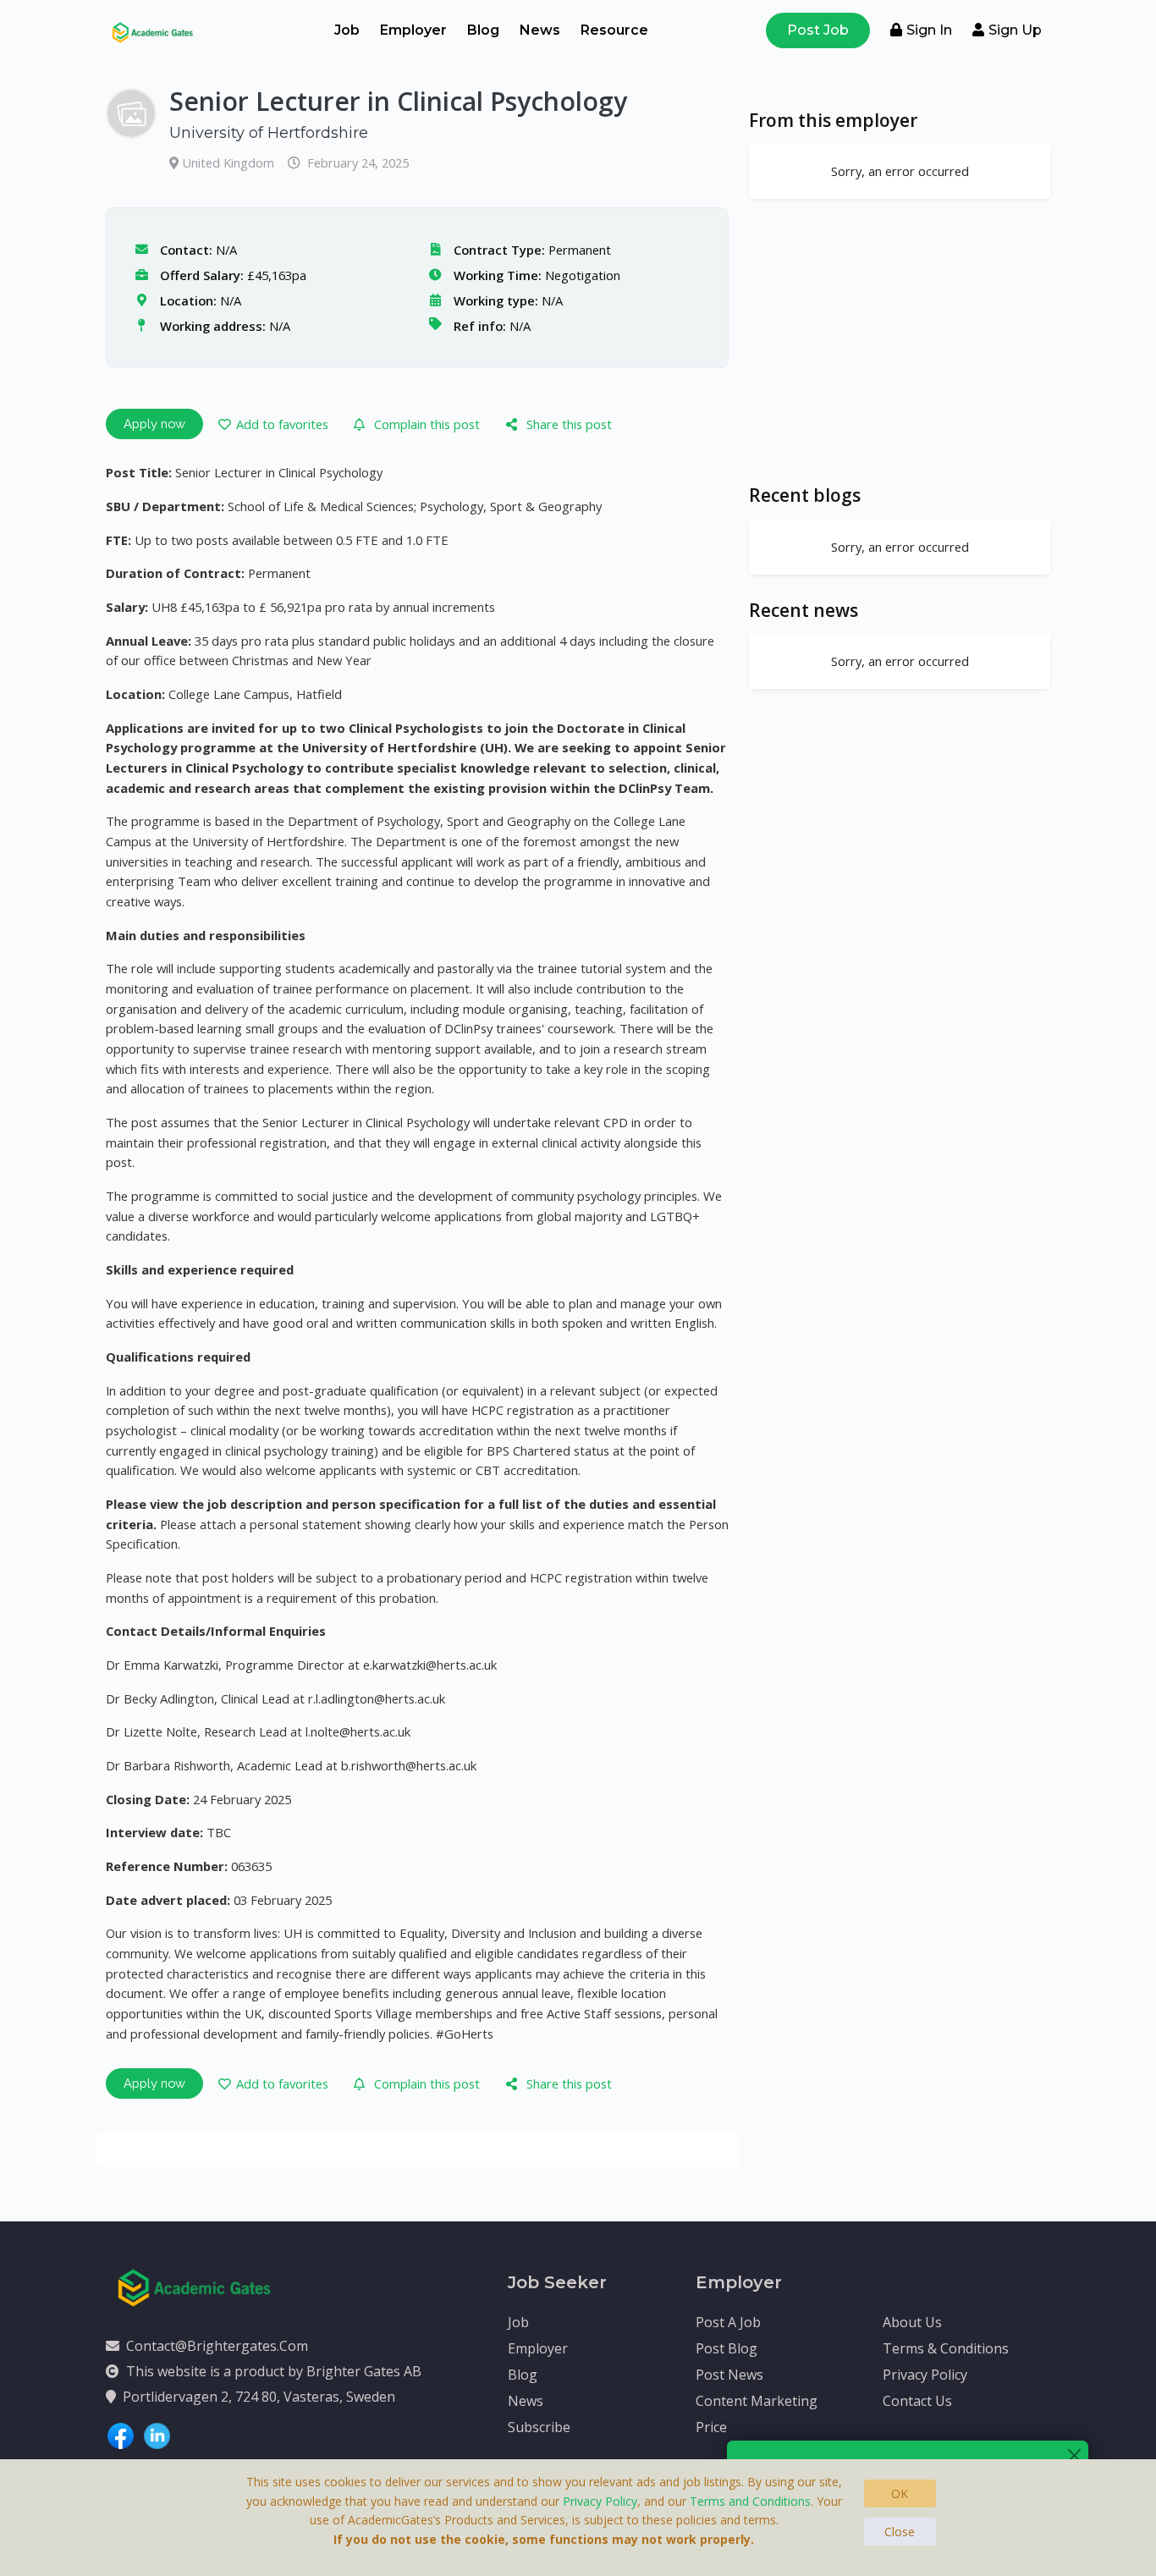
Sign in (929, 30)
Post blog (727, 2348)
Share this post (569, 424)
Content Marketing (757, 2401)
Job (347, 30)
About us (912, 2322)
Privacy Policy (925, 2375)
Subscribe (539, 2427)
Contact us (917, 2401)
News (540, 30)
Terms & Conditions (946, 2348)
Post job (818, 30)
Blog (483, 30)
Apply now (154, 424)
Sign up (1015, 30)
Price (711, 2427)
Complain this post (427, 424)
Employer (413, 30)
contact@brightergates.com (217, 2346)
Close (900, 2532)
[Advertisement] (900, 341)
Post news (729, 2375)
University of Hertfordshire (269, 133)
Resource (614, 30)
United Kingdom (230, 162)
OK (900, 2493)
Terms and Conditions (750, 2501)
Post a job (728, 2322)
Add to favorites (282, 424)
